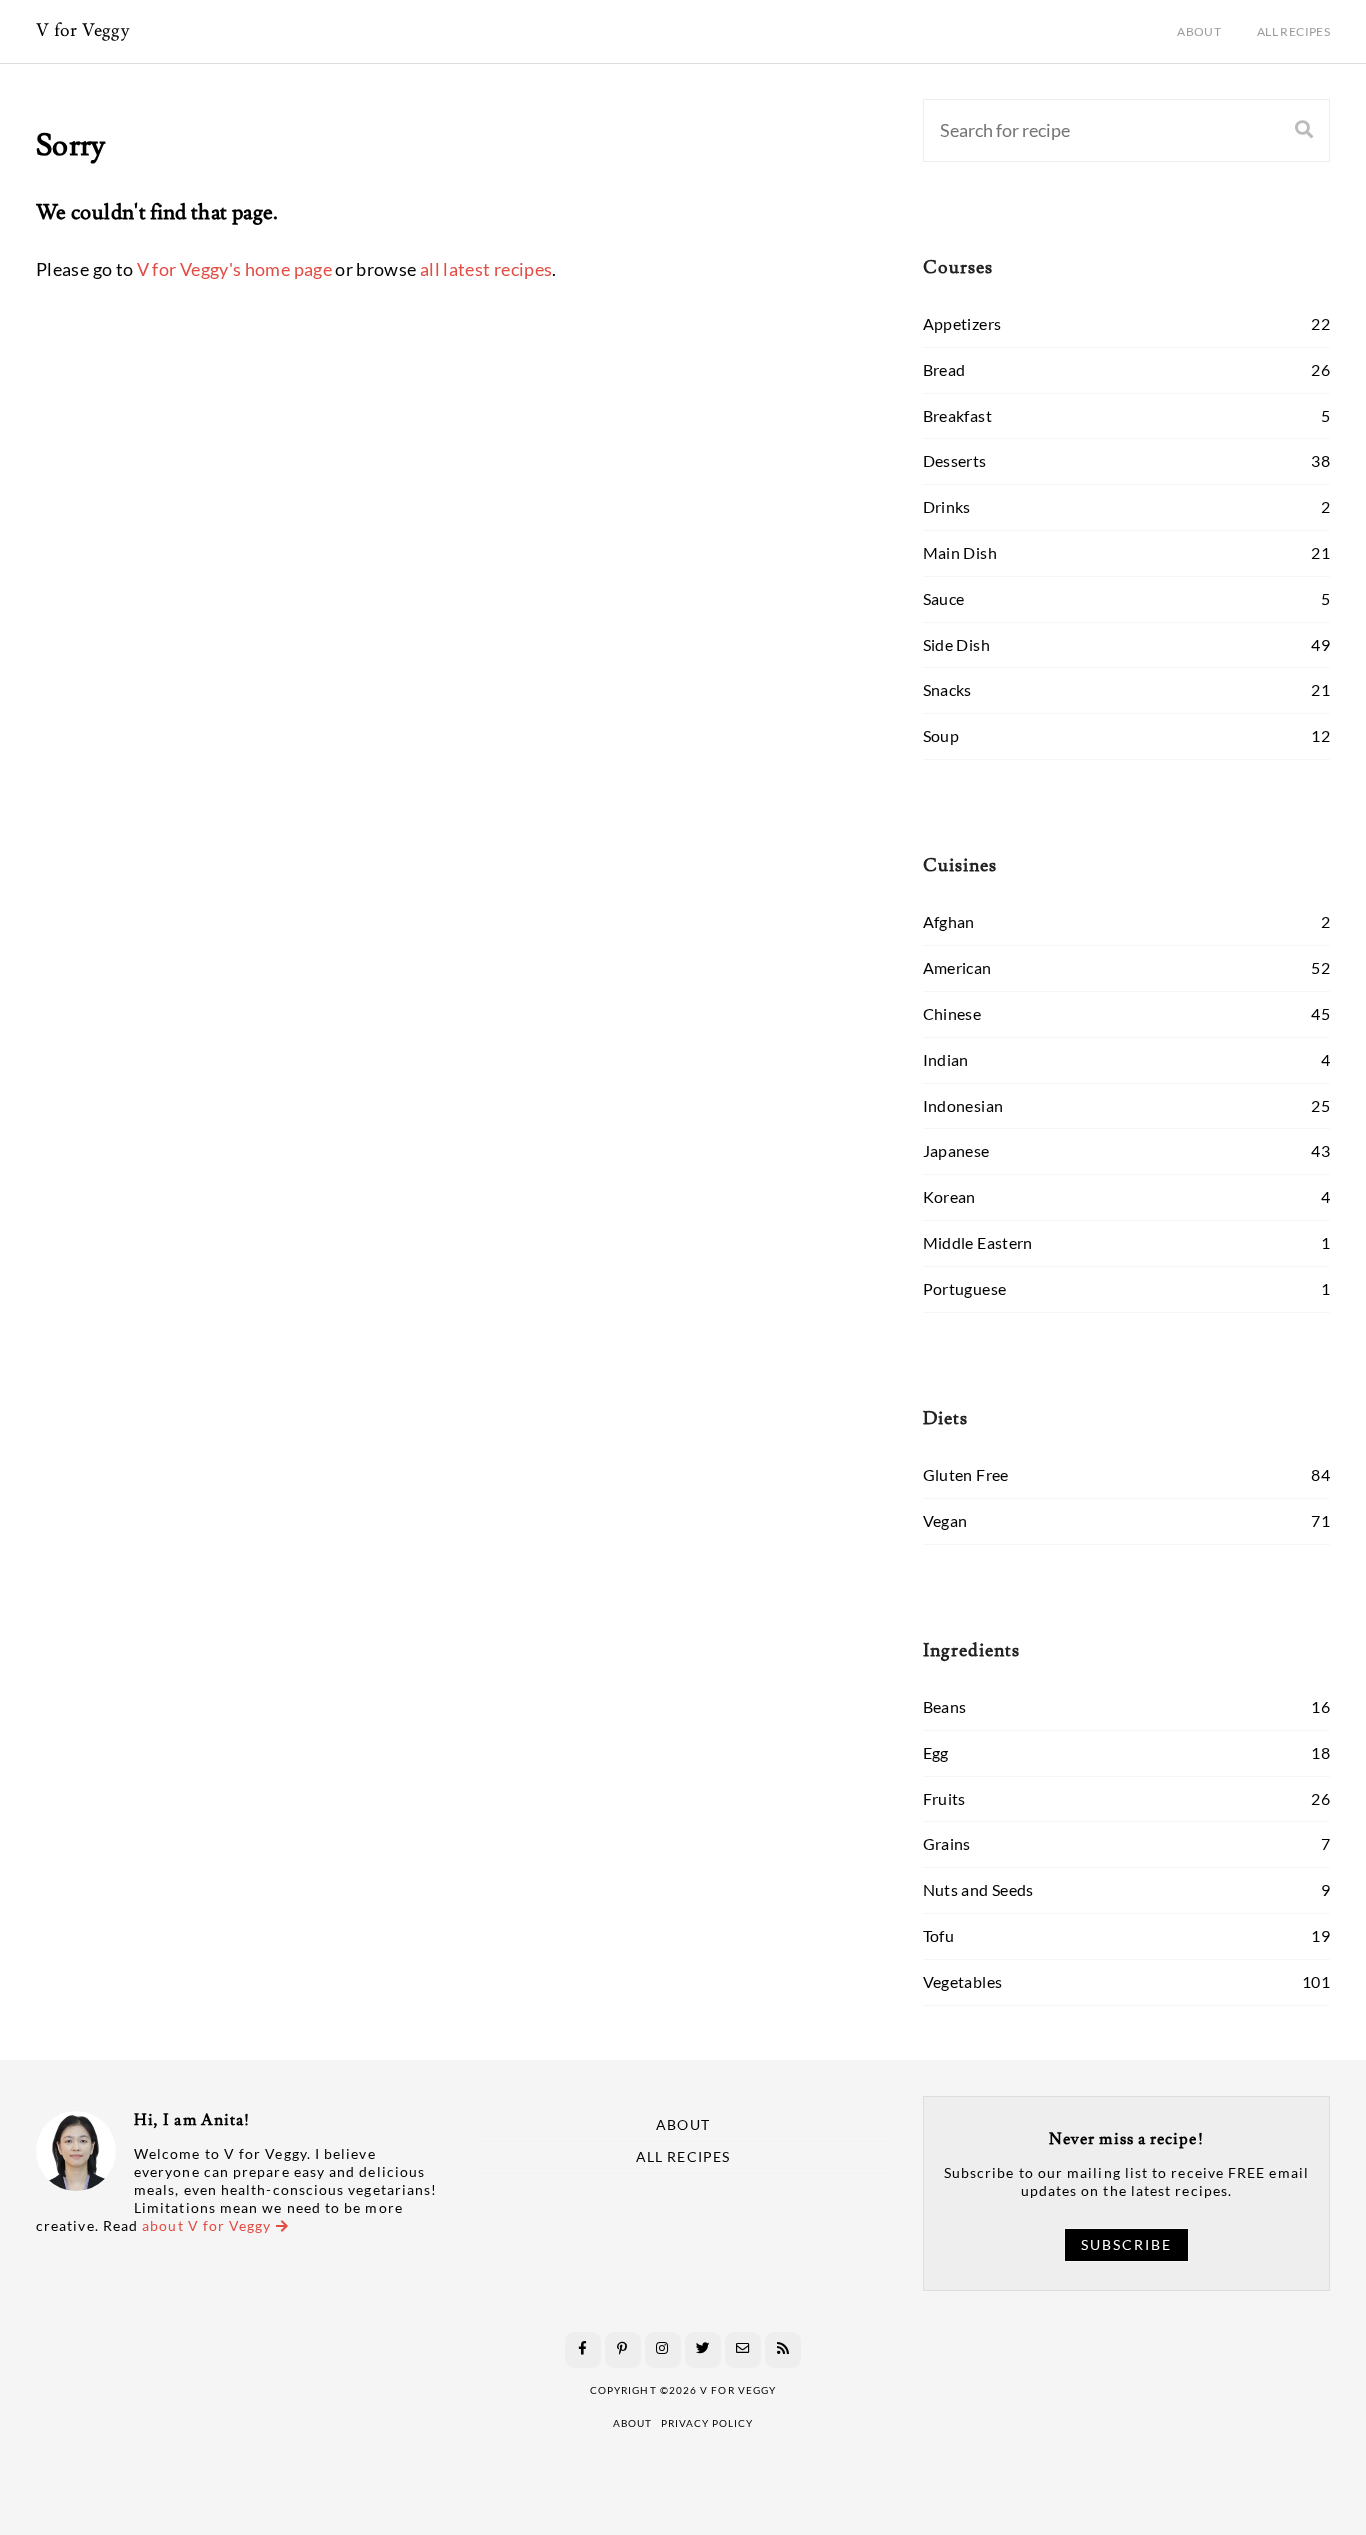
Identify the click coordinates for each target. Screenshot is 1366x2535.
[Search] (1304, 130)
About (1199, 31)
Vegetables (963, 1981)
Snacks (947, 689)
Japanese (956, 1150)
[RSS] (783, 2350)
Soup (941, 735)
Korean (949, 1196)
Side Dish (956, 644)
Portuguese (965, 1288)
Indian (946, 1059)
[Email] (743, 2350)
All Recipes (1293, 31)
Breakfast (957, 415)
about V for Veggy (208, 2226)
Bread (944, 369)
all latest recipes (486, 269)
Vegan (945, 1520)
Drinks (947, 506)
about (632, 2423)
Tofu (938, 1935)
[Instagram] (663, 2350)
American (957, 967)
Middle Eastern (978, 1242)
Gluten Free (966, 1474)
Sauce (944, 598)
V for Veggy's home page (234, 269)
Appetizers (962, 323)
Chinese (952, 1013)
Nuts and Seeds (978, 1889)
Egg (936, 1752)
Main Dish (960, 552)
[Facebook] (583, 2350)
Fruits (944, 1798)
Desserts (955, 460)
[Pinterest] (623, 2350)
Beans (945, 1706)
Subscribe (1126, 2245)
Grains (947, 1843)
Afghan (949, 921)
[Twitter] (703, 2350)
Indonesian (963, 1105)
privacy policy (707, 2423)
